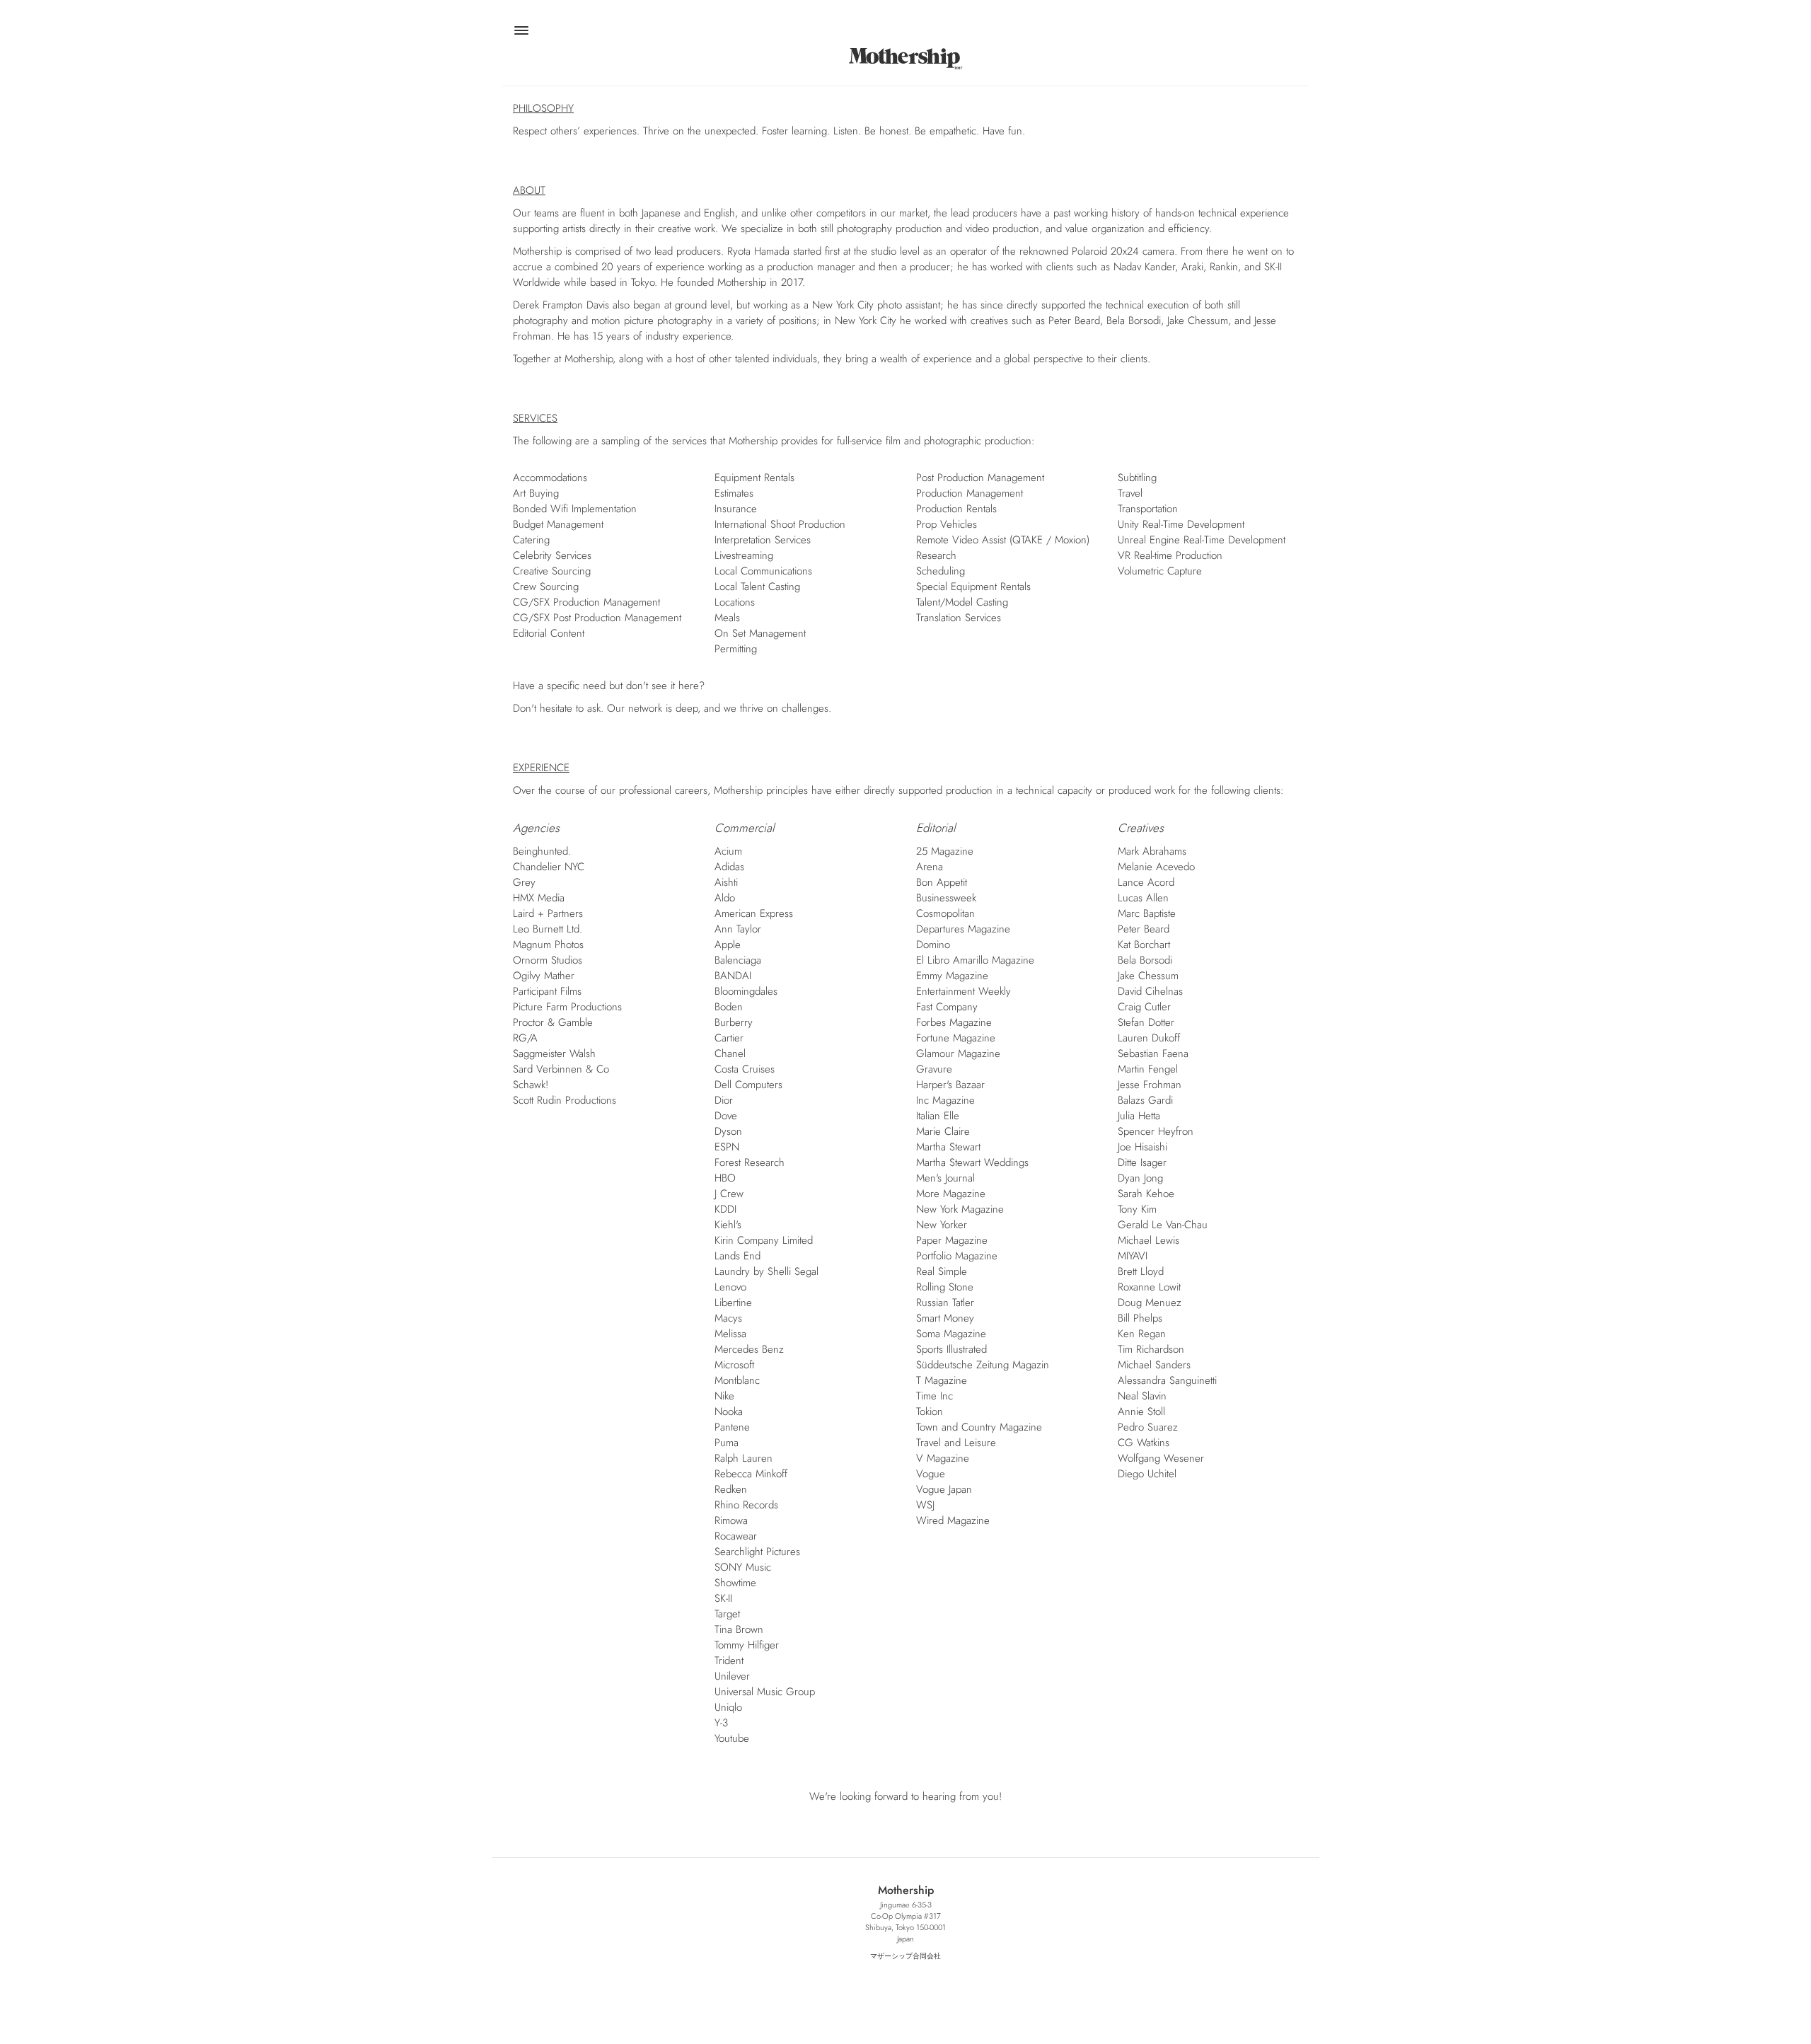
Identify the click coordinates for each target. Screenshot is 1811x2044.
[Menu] (521, 33)
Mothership (906, 58)
